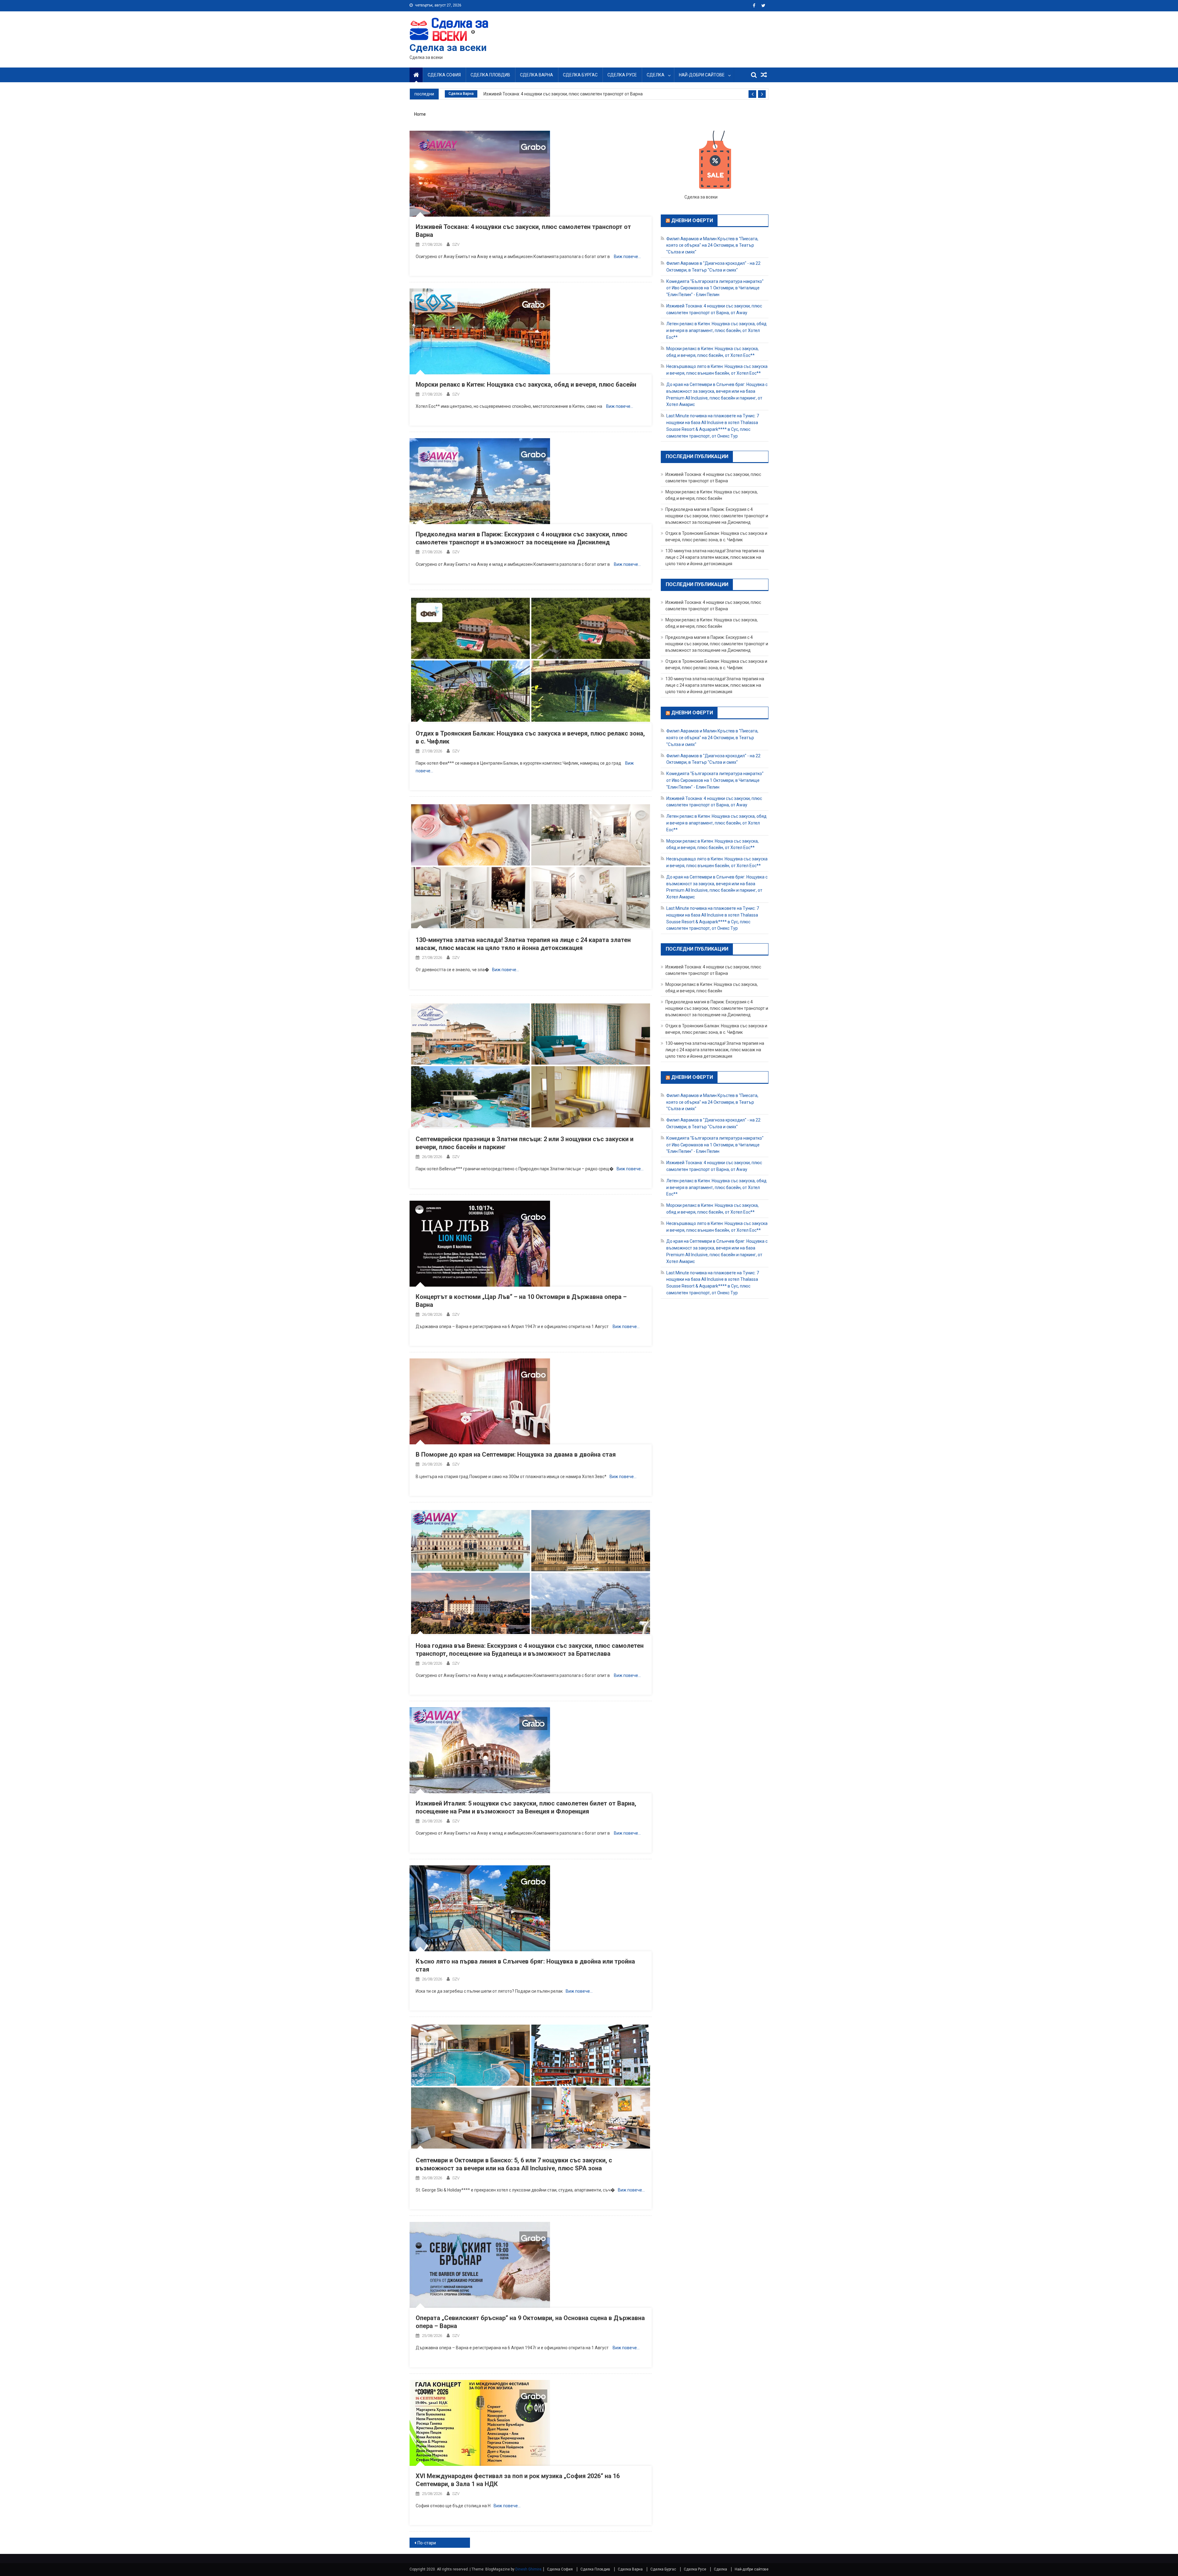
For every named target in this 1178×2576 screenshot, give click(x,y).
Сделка (656, 75)
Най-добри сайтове (702, 75)
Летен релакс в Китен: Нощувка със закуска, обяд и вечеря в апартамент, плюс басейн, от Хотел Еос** (716, 330)
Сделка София (444, 75)
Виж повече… (627, 257)
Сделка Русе (622, 75)
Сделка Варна (537, 75)
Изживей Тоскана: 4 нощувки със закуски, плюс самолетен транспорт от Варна (563, 94)
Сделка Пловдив (490, 75)
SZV (456, 244)
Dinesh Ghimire (528, 2569)
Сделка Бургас (580, 75)
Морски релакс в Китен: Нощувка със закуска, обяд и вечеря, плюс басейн (526, 384)
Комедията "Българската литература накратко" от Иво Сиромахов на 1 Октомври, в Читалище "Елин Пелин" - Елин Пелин (715, 288)
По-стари (427, 2543)
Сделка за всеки (448, 48)
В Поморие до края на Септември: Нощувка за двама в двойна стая (516, 1454)
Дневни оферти (692, 220)
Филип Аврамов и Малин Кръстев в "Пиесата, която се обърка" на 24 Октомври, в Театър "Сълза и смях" (712, 245)
